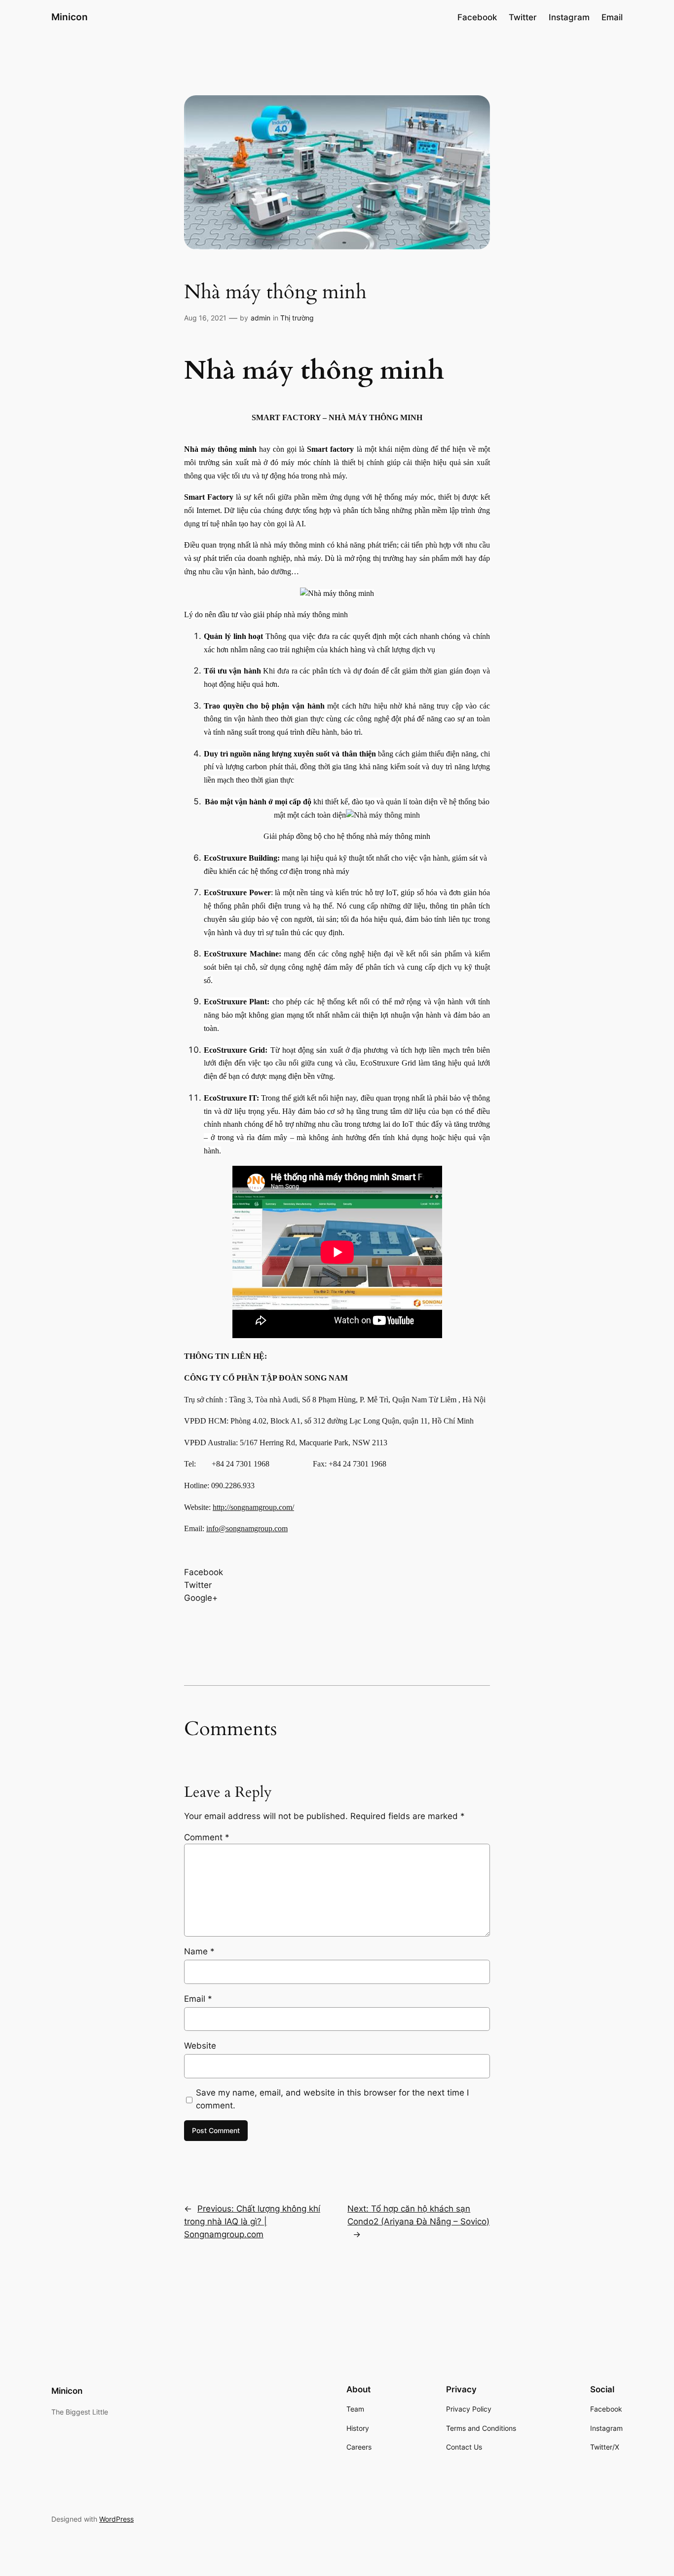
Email (198, 1999)
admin (261, 318)
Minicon (70, 17)
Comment (207, 1837)
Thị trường (297, 318)
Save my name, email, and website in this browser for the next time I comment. (332, 2099)
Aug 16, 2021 (205, 318)
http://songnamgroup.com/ (253, 1507)
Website (200, 2046)
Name (199, 1951)
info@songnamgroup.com (247, 1528)
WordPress (116, 2519)
